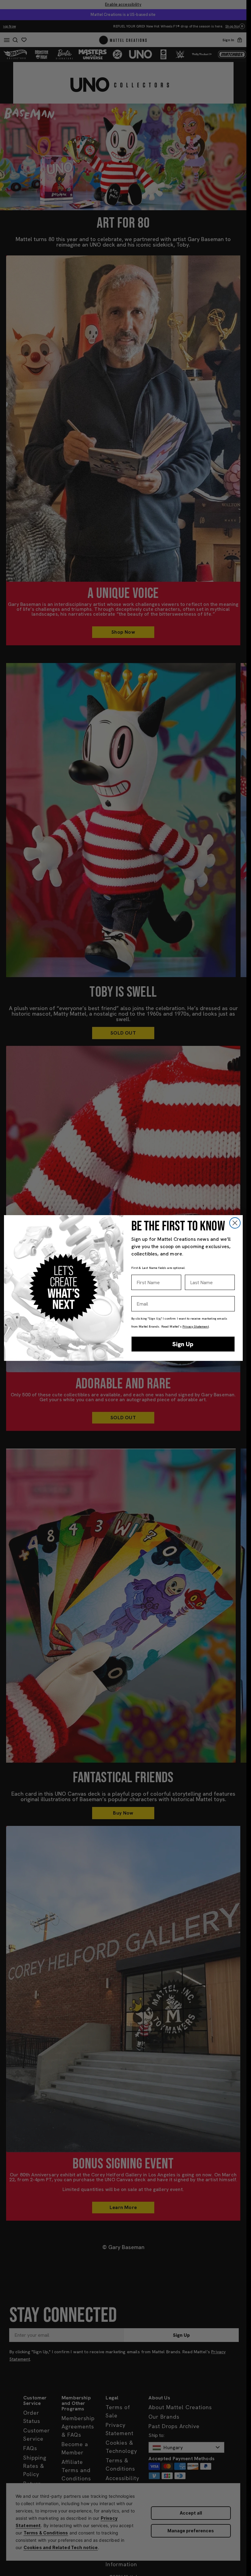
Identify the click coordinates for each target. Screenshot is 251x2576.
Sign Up (183, 1344)
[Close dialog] (235, 1223)
